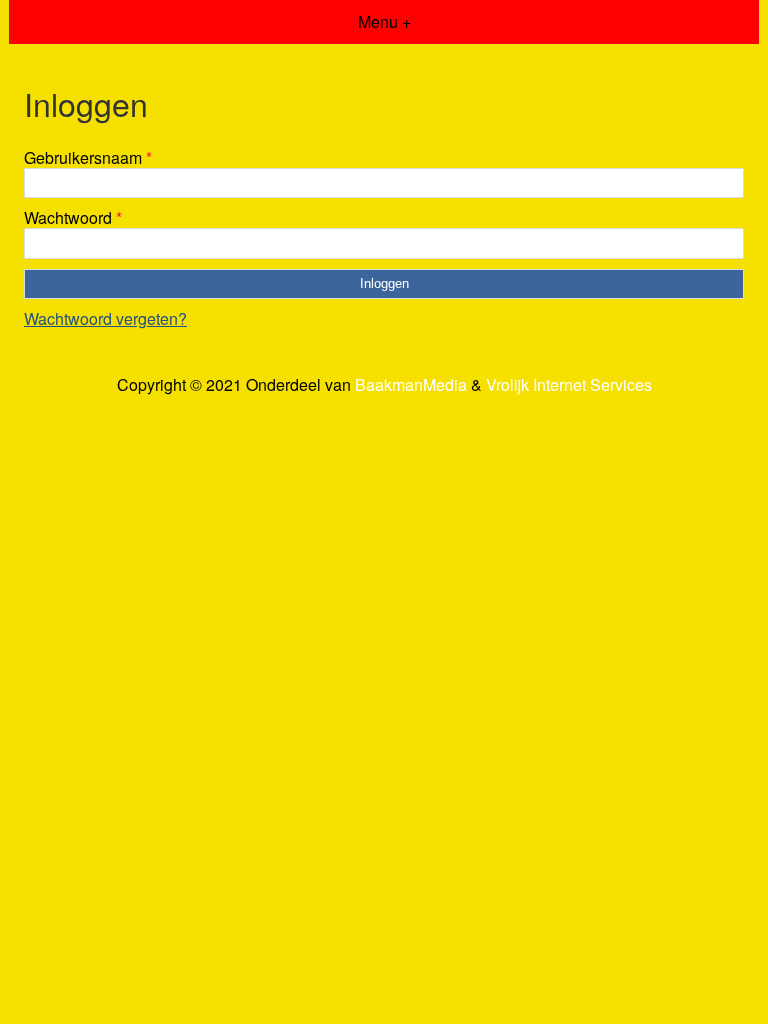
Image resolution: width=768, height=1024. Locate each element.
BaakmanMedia (411, 385)
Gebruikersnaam (88, 157)
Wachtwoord (73, 217)
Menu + (384, 21)
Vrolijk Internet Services (569, 385)
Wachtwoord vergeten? (105, 318)
